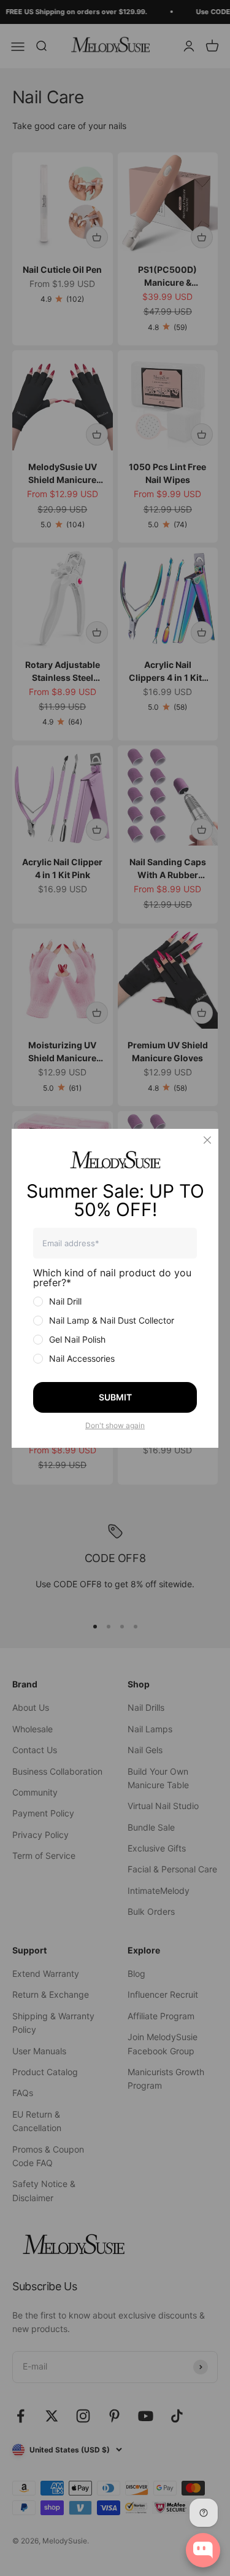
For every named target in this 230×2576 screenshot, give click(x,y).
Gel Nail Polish (77, 1339)
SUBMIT (115, 1397)
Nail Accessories (82, 1358)
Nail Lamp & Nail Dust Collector (112, 1320)
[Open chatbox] (203, 2550)
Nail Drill (65, 1301)
